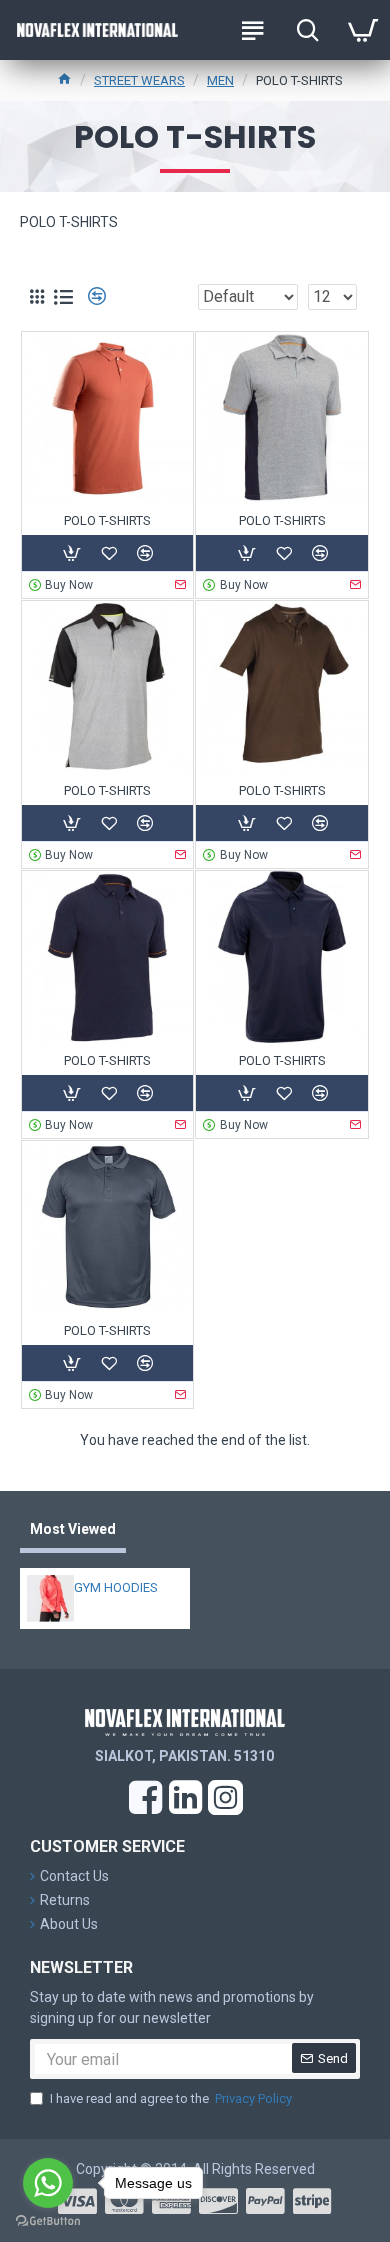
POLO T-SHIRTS (107, 520)
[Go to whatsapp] (48, 2183)
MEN (220, 80)
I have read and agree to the (171, 2098)
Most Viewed (73, 1529)
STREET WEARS (139, 80)
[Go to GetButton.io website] (48, 2221)
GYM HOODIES (116, 1587)
